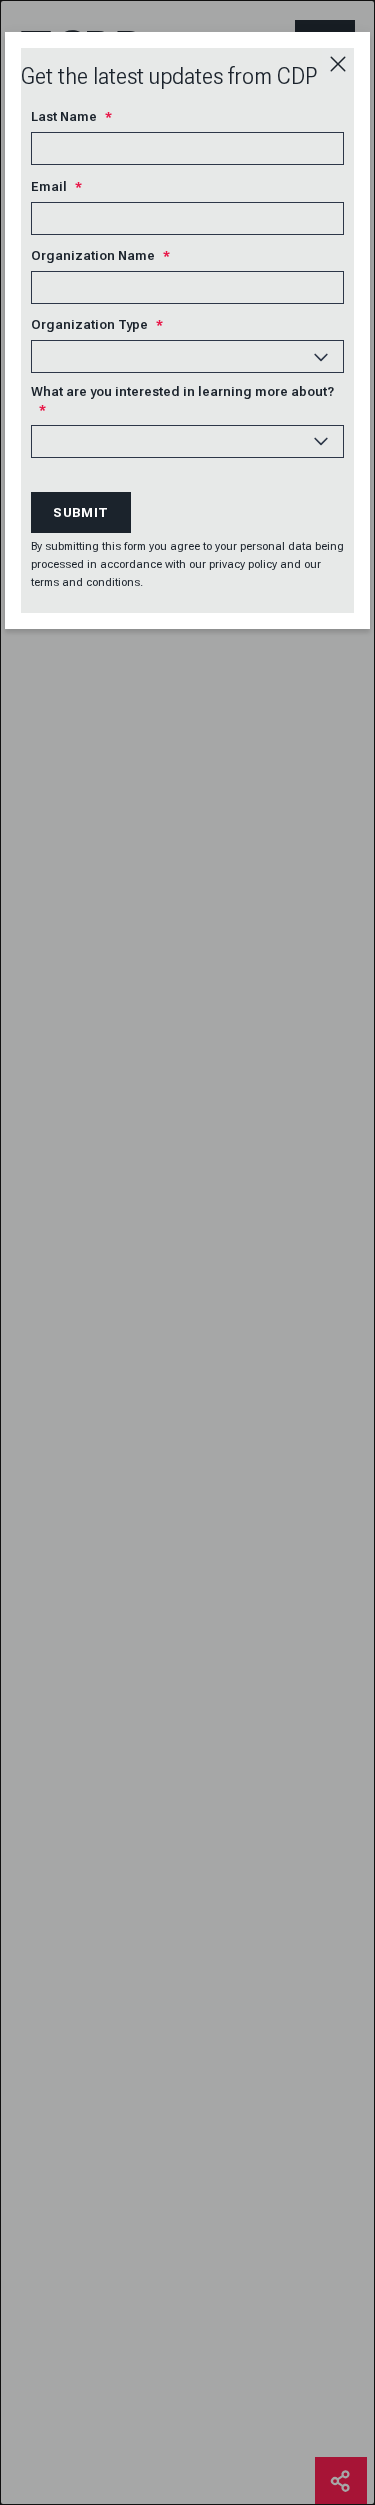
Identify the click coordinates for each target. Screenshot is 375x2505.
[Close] (338, 64)
